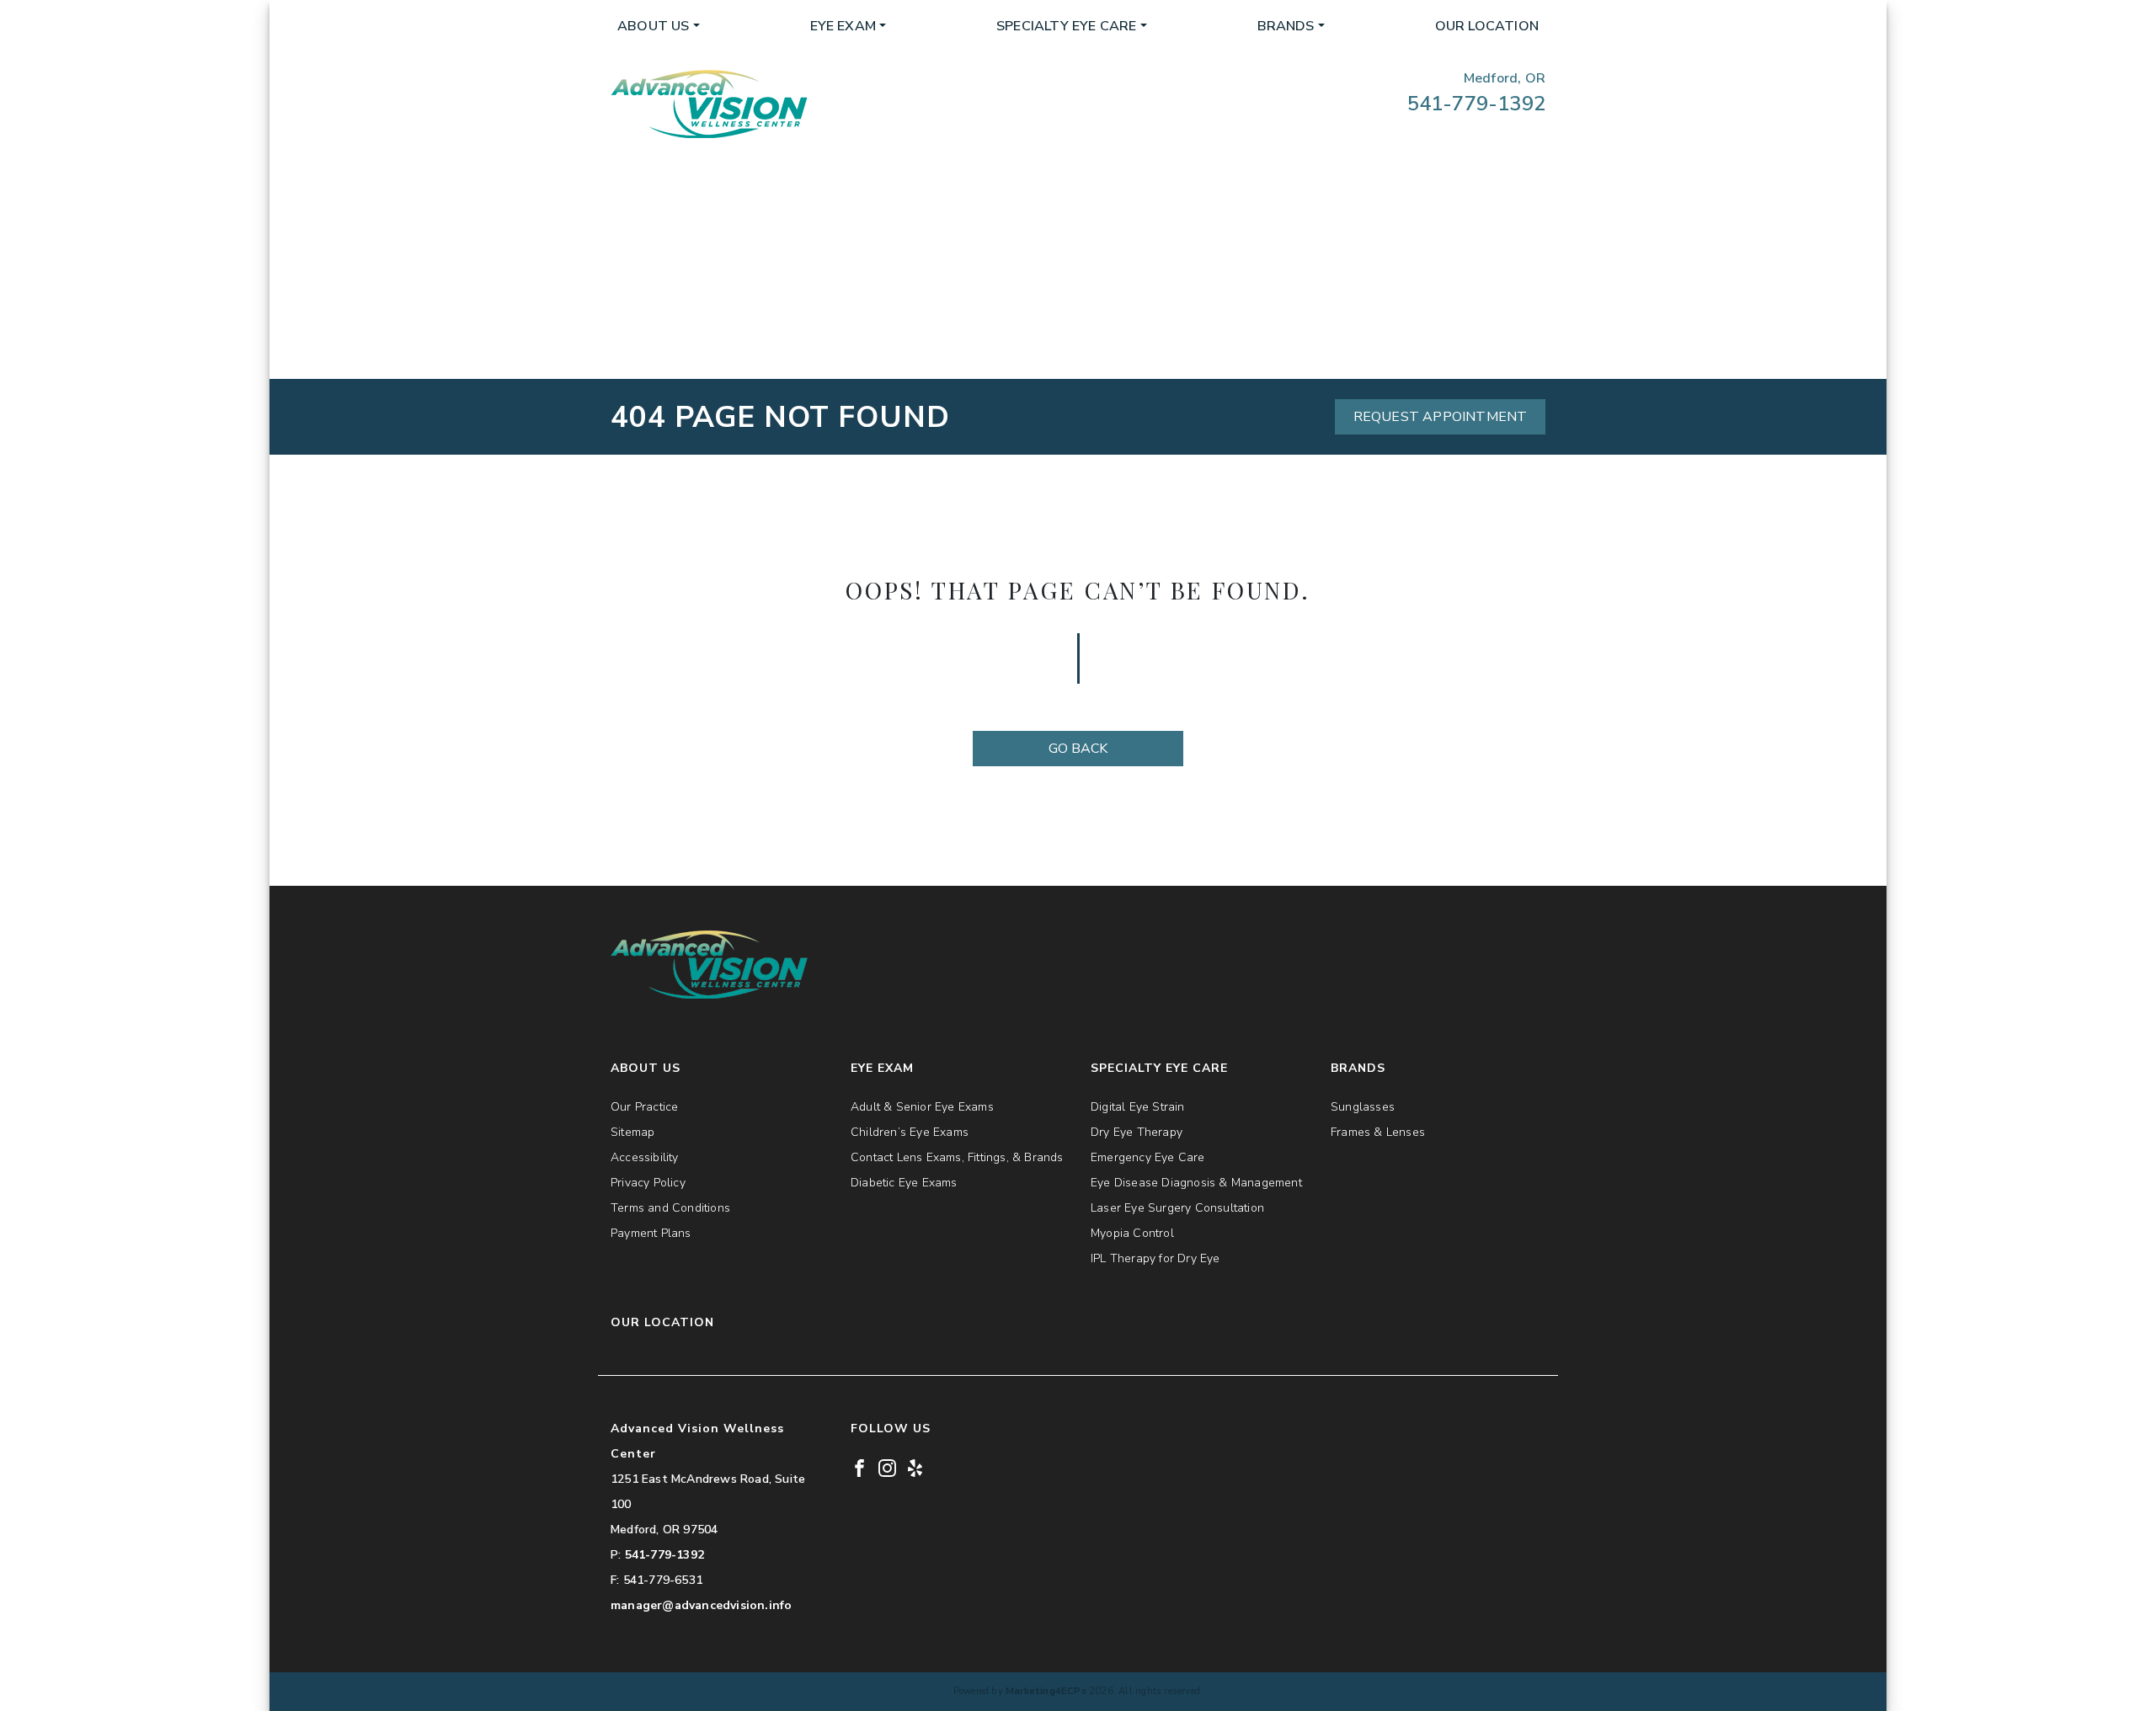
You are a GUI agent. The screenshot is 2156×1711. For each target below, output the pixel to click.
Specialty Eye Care (1067, 26)
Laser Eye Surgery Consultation (1177, 1208)
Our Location (1487, 26)
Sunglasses (1363, 1107)
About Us (654, 26)
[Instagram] (887, 1467)
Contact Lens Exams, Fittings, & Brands (957, 1157)
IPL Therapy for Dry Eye (1155, 1258)
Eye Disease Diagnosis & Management (1196, 1183)
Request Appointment (1441, 417)
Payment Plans (651, 1233)
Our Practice (644, 1107)
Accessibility (645, 1157)
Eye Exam (843, 26)
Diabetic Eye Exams (904, 1183)
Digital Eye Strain (1138, 1107)
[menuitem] (659, 26)
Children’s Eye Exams (910, 1132)
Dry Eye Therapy (1137, 1132)
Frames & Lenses (1378, 1132)
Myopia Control (1132, 1233)
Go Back (1078, 749)
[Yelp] (915, 1467)
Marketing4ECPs (1046, 1691)
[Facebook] (859, 1467)
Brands (1286, 26)
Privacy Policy (648, 1183)
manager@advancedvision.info (701, 1605)
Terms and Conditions (670, 1208)
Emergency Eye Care (1148, 1157)
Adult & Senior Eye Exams (922, 1107)
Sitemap (632, 1132)
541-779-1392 (1476, 104)
